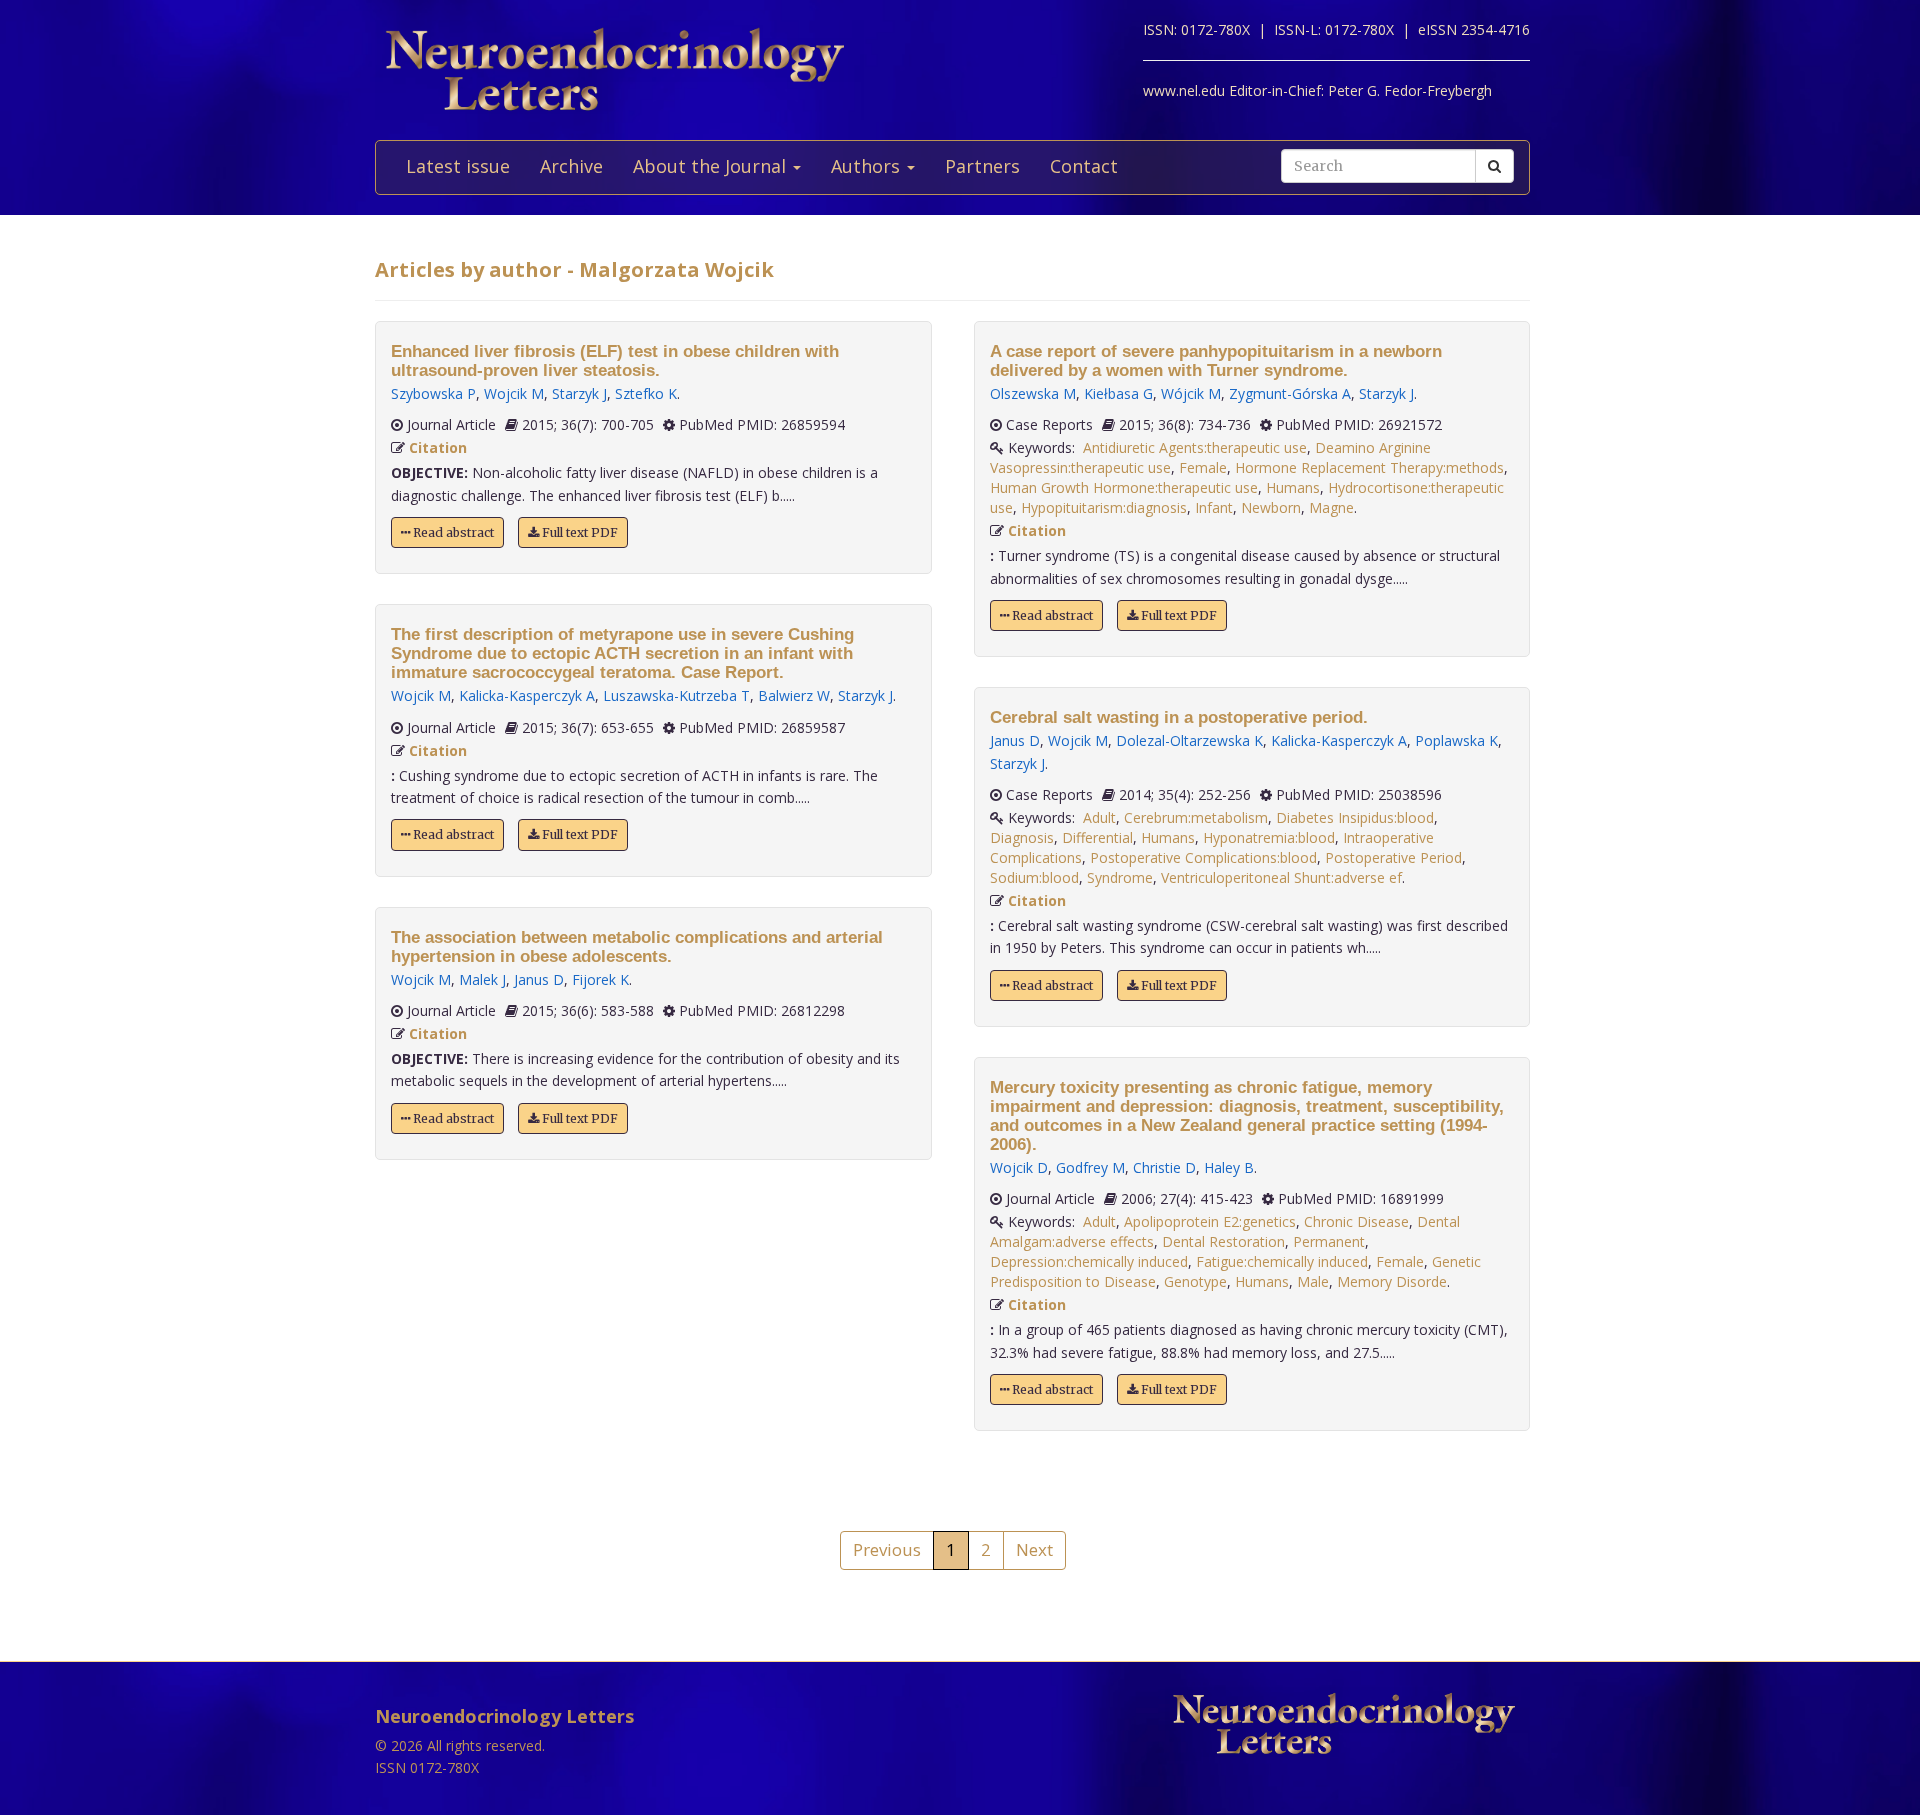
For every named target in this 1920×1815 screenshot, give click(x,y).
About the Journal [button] (712, 166)
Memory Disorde (1392, 1281)
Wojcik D (1019, 1167)
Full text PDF (578, 532)
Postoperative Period (1393, 857)
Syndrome (1120, 877)
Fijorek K (600, 979)
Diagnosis (1022, 837)
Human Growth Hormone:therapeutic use (1124, 487)
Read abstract (452, 532)
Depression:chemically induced (1089, 1261)
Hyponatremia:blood (1269, 837)
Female (1203, 467)
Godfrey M (1090, 1167)
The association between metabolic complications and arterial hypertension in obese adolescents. (637, 947)
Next (1034, 1549)
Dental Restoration (1223, 1241)
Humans (1293, 487)
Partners (982, 166)
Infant (1214, 507)
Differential (1097, 837)
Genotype (1195, 1281)
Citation (438, 447)
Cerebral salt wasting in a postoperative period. (1179, 717)
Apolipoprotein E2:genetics (1210, 1221)
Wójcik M (1191, 393)
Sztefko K (646, 393)
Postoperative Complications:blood (1203, 857)
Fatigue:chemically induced (1282, 1261)
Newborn (1271, 507)
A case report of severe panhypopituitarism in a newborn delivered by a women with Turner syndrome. (1216, 361)
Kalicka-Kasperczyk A (527, 695)
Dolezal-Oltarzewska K (1189, 740)
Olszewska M (1033, 393)
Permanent (1329, 1241)
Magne (1331, 507)
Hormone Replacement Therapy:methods (1369, 467)
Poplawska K (1456, 740)
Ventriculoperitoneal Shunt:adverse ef (1281, 877)
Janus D (539, 979)
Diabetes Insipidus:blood (1355, 817)
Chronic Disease (1356, 1221)
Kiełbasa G (1118, 393)
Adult (1099, 817)
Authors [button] (868, 166)
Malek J (482, 979)
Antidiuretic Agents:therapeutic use (1195, 447)
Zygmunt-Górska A (1290, 393)
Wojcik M (514, 393)
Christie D (1164, 1167)
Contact (1084, 166)
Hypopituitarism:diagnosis (1104, 507)
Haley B (1229, 1167)
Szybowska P (433, 393)
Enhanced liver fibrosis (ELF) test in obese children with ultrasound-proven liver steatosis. (615, 361)
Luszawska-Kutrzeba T (676, 695)
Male (1313, 1281)
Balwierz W (794, 695)
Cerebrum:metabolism (1196, 817)
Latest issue (458, 166)
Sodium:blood (1034, 877)
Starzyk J (579, 393)
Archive (571, 166)
